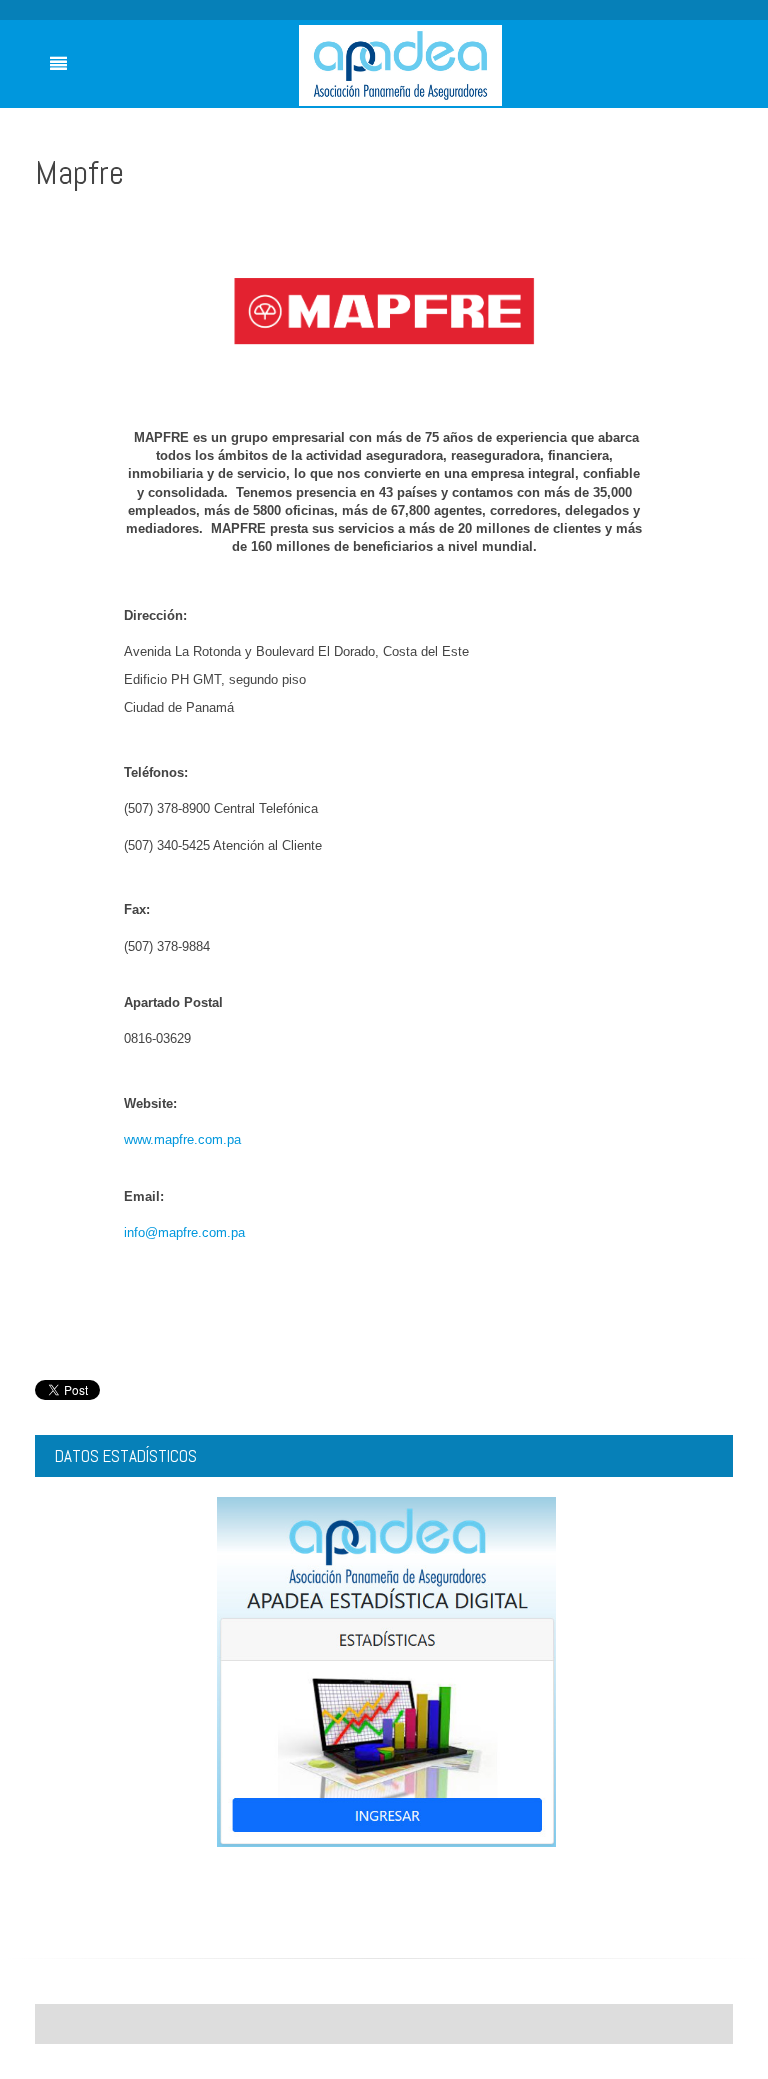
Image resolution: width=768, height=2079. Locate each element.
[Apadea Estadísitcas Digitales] (386, 1671)
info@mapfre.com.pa (184, 1232)
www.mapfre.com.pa (182, 1139)
